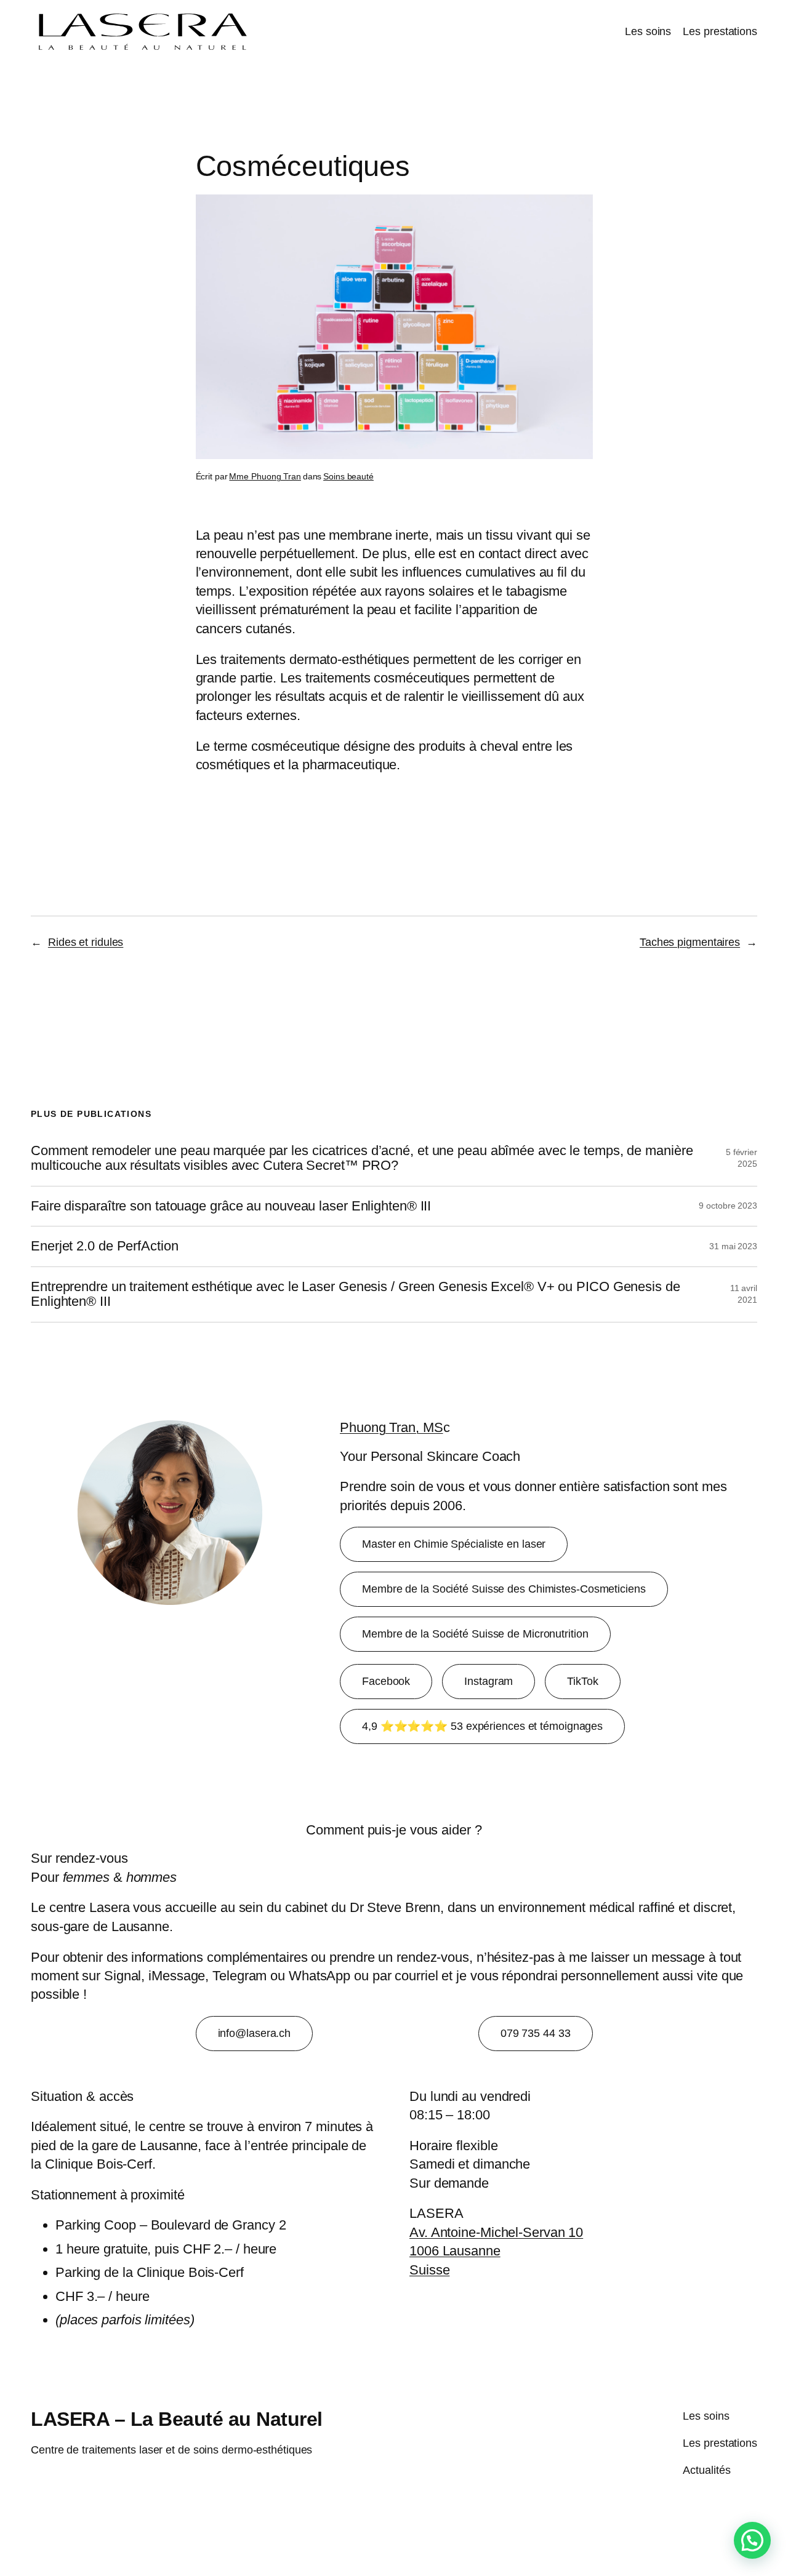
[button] (752, 2540)
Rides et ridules (86, 942)
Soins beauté (348, 476)
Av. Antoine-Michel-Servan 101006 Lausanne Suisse (496, 2251)
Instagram (488, 1681)
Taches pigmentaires (690, 942)
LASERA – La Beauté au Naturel (177, 2419)
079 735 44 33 (536, 2033)
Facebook (386, 1681)
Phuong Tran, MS (392, 1427)
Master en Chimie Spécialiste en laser (454, 1544)
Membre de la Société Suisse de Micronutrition (475, 1634)
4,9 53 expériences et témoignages (482, 1726)
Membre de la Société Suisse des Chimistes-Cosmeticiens (504, 1589)
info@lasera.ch (255, 2033)
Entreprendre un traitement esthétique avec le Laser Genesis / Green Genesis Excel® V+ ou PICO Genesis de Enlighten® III (356, 1294)
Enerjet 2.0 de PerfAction (105, 1246)
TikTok (582, 1681)
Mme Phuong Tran (265, 476)
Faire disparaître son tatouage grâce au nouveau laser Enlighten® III (231, 1206)
